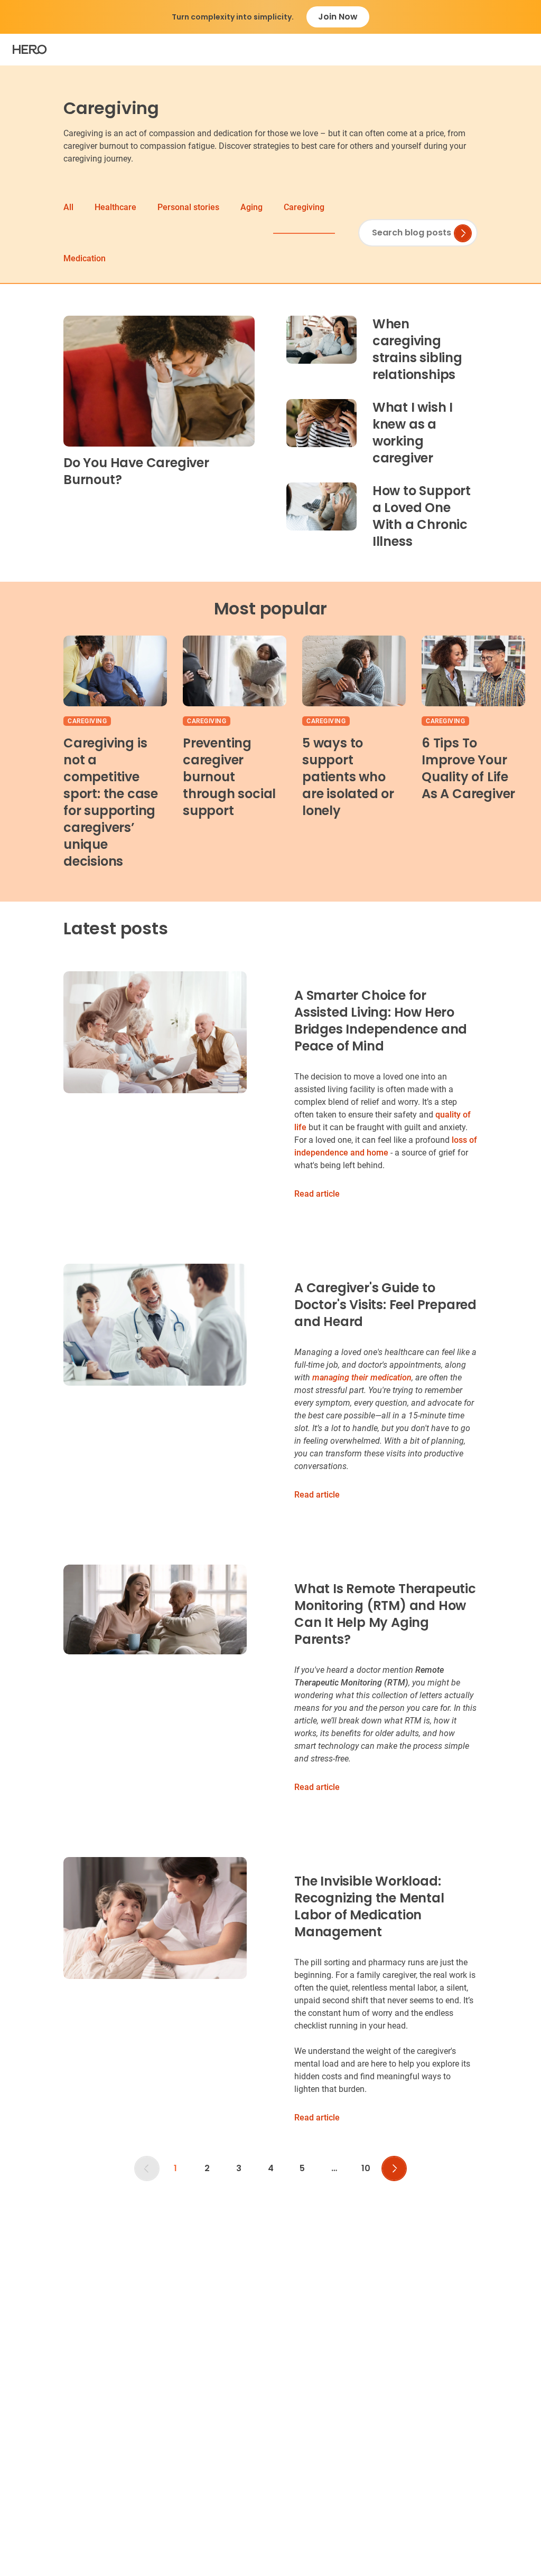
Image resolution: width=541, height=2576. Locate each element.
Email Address (274, 1184)
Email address (273, 1306)
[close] (467, 1174)
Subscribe (290, 1367)
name (257, 1253)
